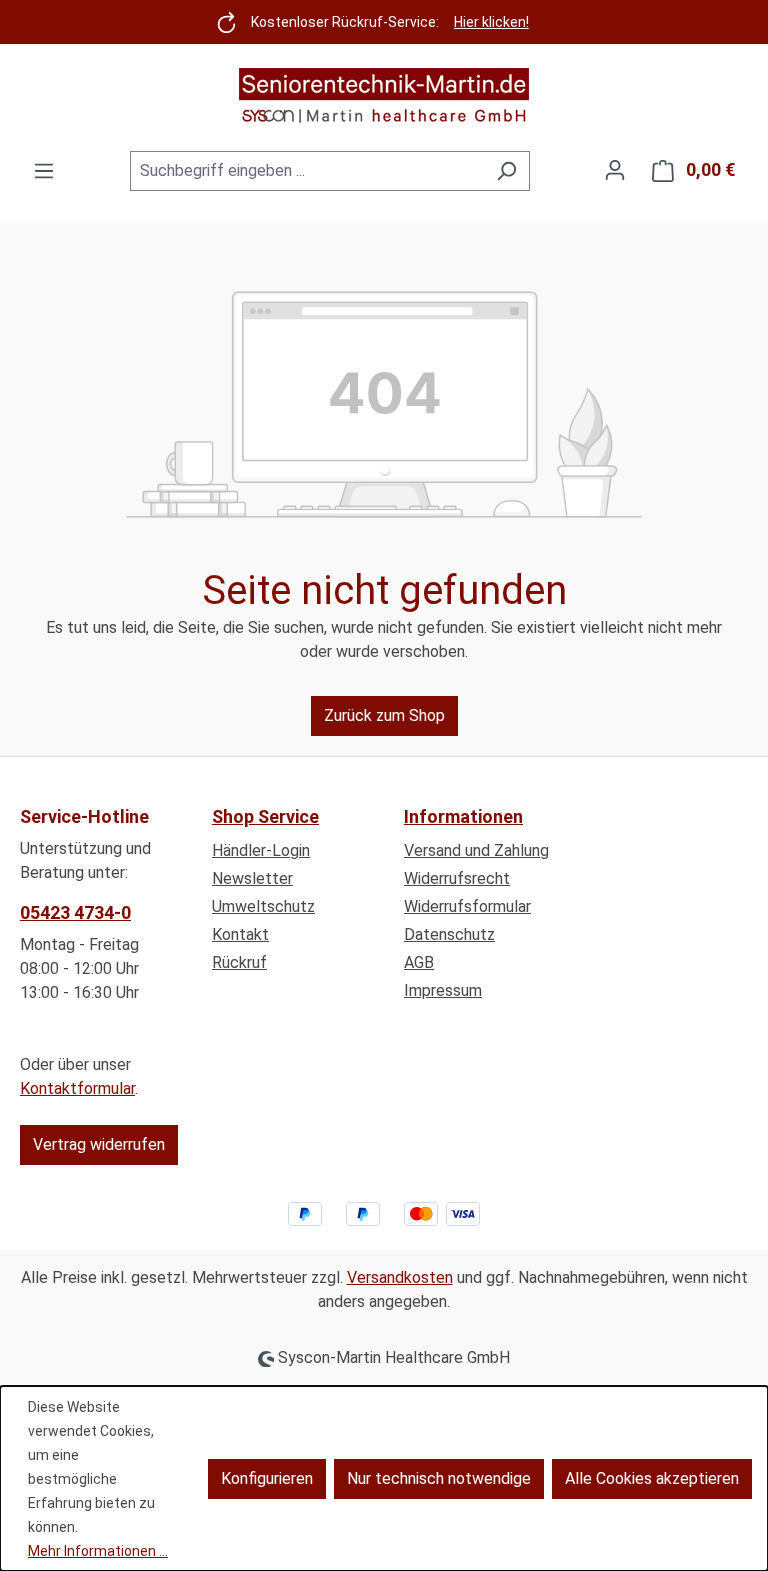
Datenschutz (449, 934)
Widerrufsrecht (457, 878)
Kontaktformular (77, 1088)
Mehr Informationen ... (98, 1551)
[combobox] (307, 171)
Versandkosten (400, 1277)
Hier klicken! (491, 22)
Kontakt (240, 934)
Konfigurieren (267, 1478)
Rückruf (239, 962)
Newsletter (252, 878)
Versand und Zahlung (476, 850)
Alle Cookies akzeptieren (652, 1478)
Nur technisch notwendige (439, 1478)
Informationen (463, 816)
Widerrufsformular (467, 906)
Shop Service (265, 816)
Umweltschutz (263, 906)
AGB (419, 962)
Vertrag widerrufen (99, 1144)
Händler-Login (261, 850)
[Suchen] (506, 171)
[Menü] (44, 171)
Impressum (443, 990)
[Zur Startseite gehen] (384, 97)
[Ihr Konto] (615, 170)
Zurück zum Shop (384, 715)
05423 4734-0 (75, 912)
